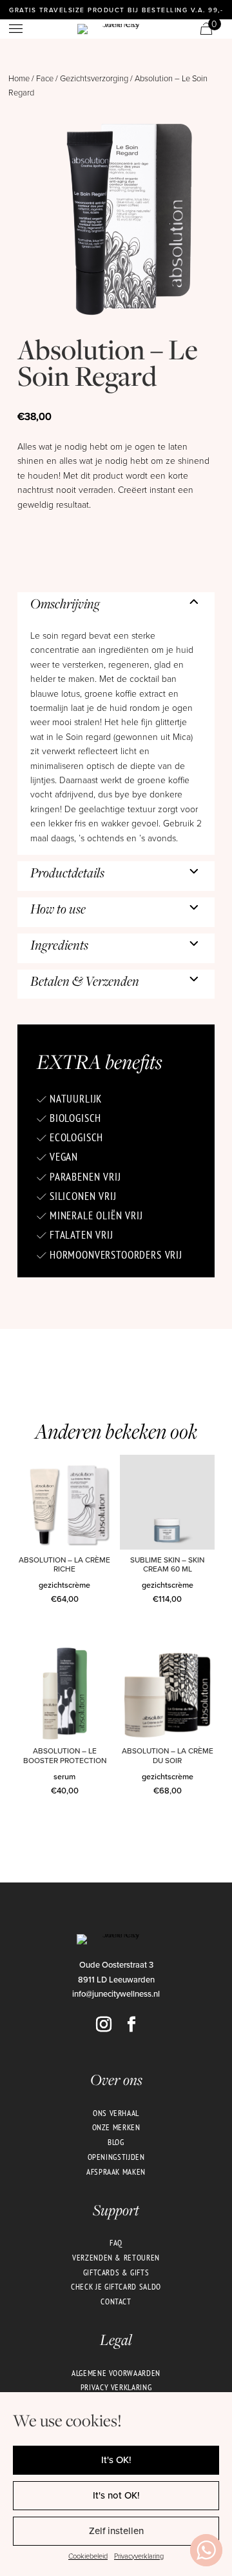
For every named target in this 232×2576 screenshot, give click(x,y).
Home (19, 78)
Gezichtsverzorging (94, 78)
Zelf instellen (116, 2531)
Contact (116, 2301)
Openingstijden (116, 2157)
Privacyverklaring (139, 2556)
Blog (116, 2142)
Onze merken (116, 2127)
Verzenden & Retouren (116, 2257)
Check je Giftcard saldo (116, 2286)
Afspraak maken (116, 2172)
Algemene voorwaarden (116, 2373)
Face (45, 78)
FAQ (116, 2242)
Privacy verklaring (116, 2387)
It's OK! (116, 2460)
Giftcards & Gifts (116, 2272)
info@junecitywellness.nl (116, 1993)
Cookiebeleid (88, 2556)
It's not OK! (116, 2495)
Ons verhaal (116, 2113)
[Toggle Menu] (17, 29)
